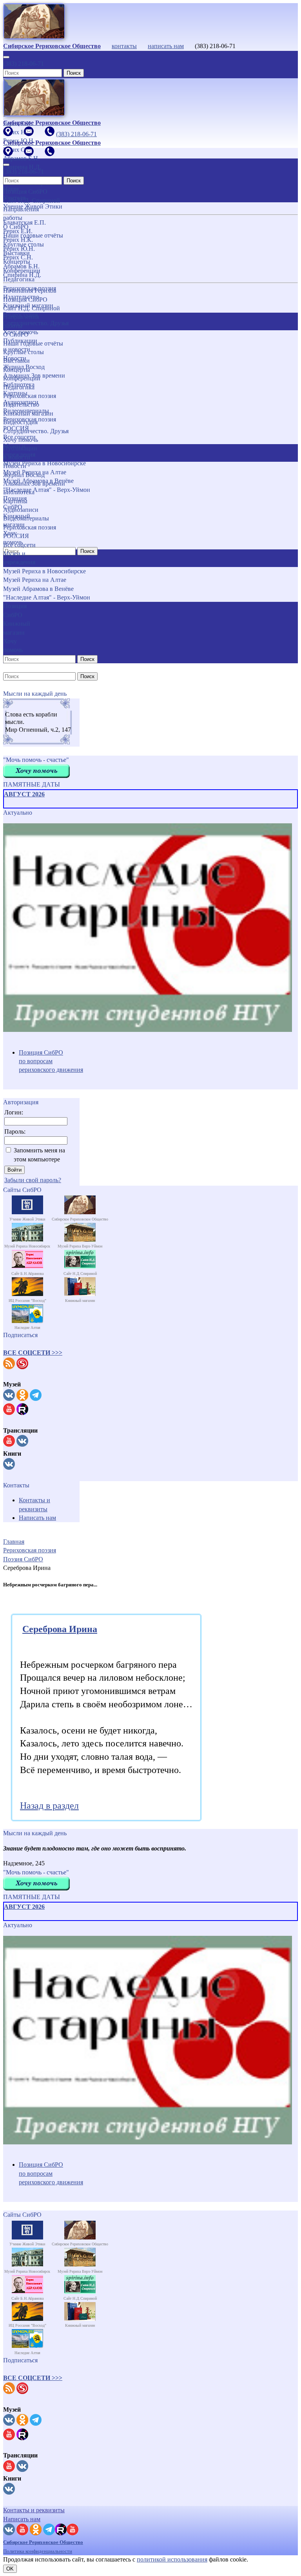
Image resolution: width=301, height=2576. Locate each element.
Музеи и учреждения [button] (19, 558)
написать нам (166, 46)
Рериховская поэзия (30, 396)
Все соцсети (19, 545)
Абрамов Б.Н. (21, 266)
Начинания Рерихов (30, 291)
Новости (15, 466)
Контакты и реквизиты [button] (34, 2510)
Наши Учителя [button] (14, 193)
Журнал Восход (24, 475)
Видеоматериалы (26, 518)
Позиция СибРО (25, 300)
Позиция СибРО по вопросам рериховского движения (51, 1061)
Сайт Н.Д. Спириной (32, 308)
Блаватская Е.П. (24, 222)
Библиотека (19, 492)
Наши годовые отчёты (33, 343)
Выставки (16, 361)
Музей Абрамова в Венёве (38, 589)
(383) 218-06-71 (24, 64)
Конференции (22, 378)
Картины (15, 501)
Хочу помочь (21, 440)
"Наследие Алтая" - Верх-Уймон (47, 597)
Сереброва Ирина (60, 1629)
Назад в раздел (49, 1806)
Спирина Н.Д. (22, 275)
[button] (33, 1353)
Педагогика (19, 387)
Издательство (21, 404)
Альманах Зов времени (34, 483)
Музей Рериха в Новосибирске (44, 571)
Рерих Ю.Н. (19, 249)
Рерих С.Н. (18, 257)
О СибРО (16, 334)
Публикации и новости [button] (20, 453)
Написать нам (37, 1518)
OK (10, 2569)
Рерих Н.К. (18, 240)
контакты (124, 46)
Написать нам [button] (22, 2519)
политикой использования (172, 2559)
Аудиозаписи (21, 510)
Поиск (74, 73)
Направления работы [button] (21, 321)
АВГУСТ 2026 (24, 794)
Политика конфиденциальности (38, 2551)
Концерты (17, 370)
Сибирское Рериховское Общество (43, 2542)
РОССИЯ (16, 536)
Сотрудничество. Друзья (36, 431)
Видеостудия (20, 422)
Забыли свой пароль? (33, 1180)
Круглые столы (24, 352)
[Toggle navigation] (6, 57)
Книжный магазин (28, 413)
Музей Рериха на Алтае (35, 580)
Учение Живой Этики (33, 206)
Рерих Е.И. (18, 231)
